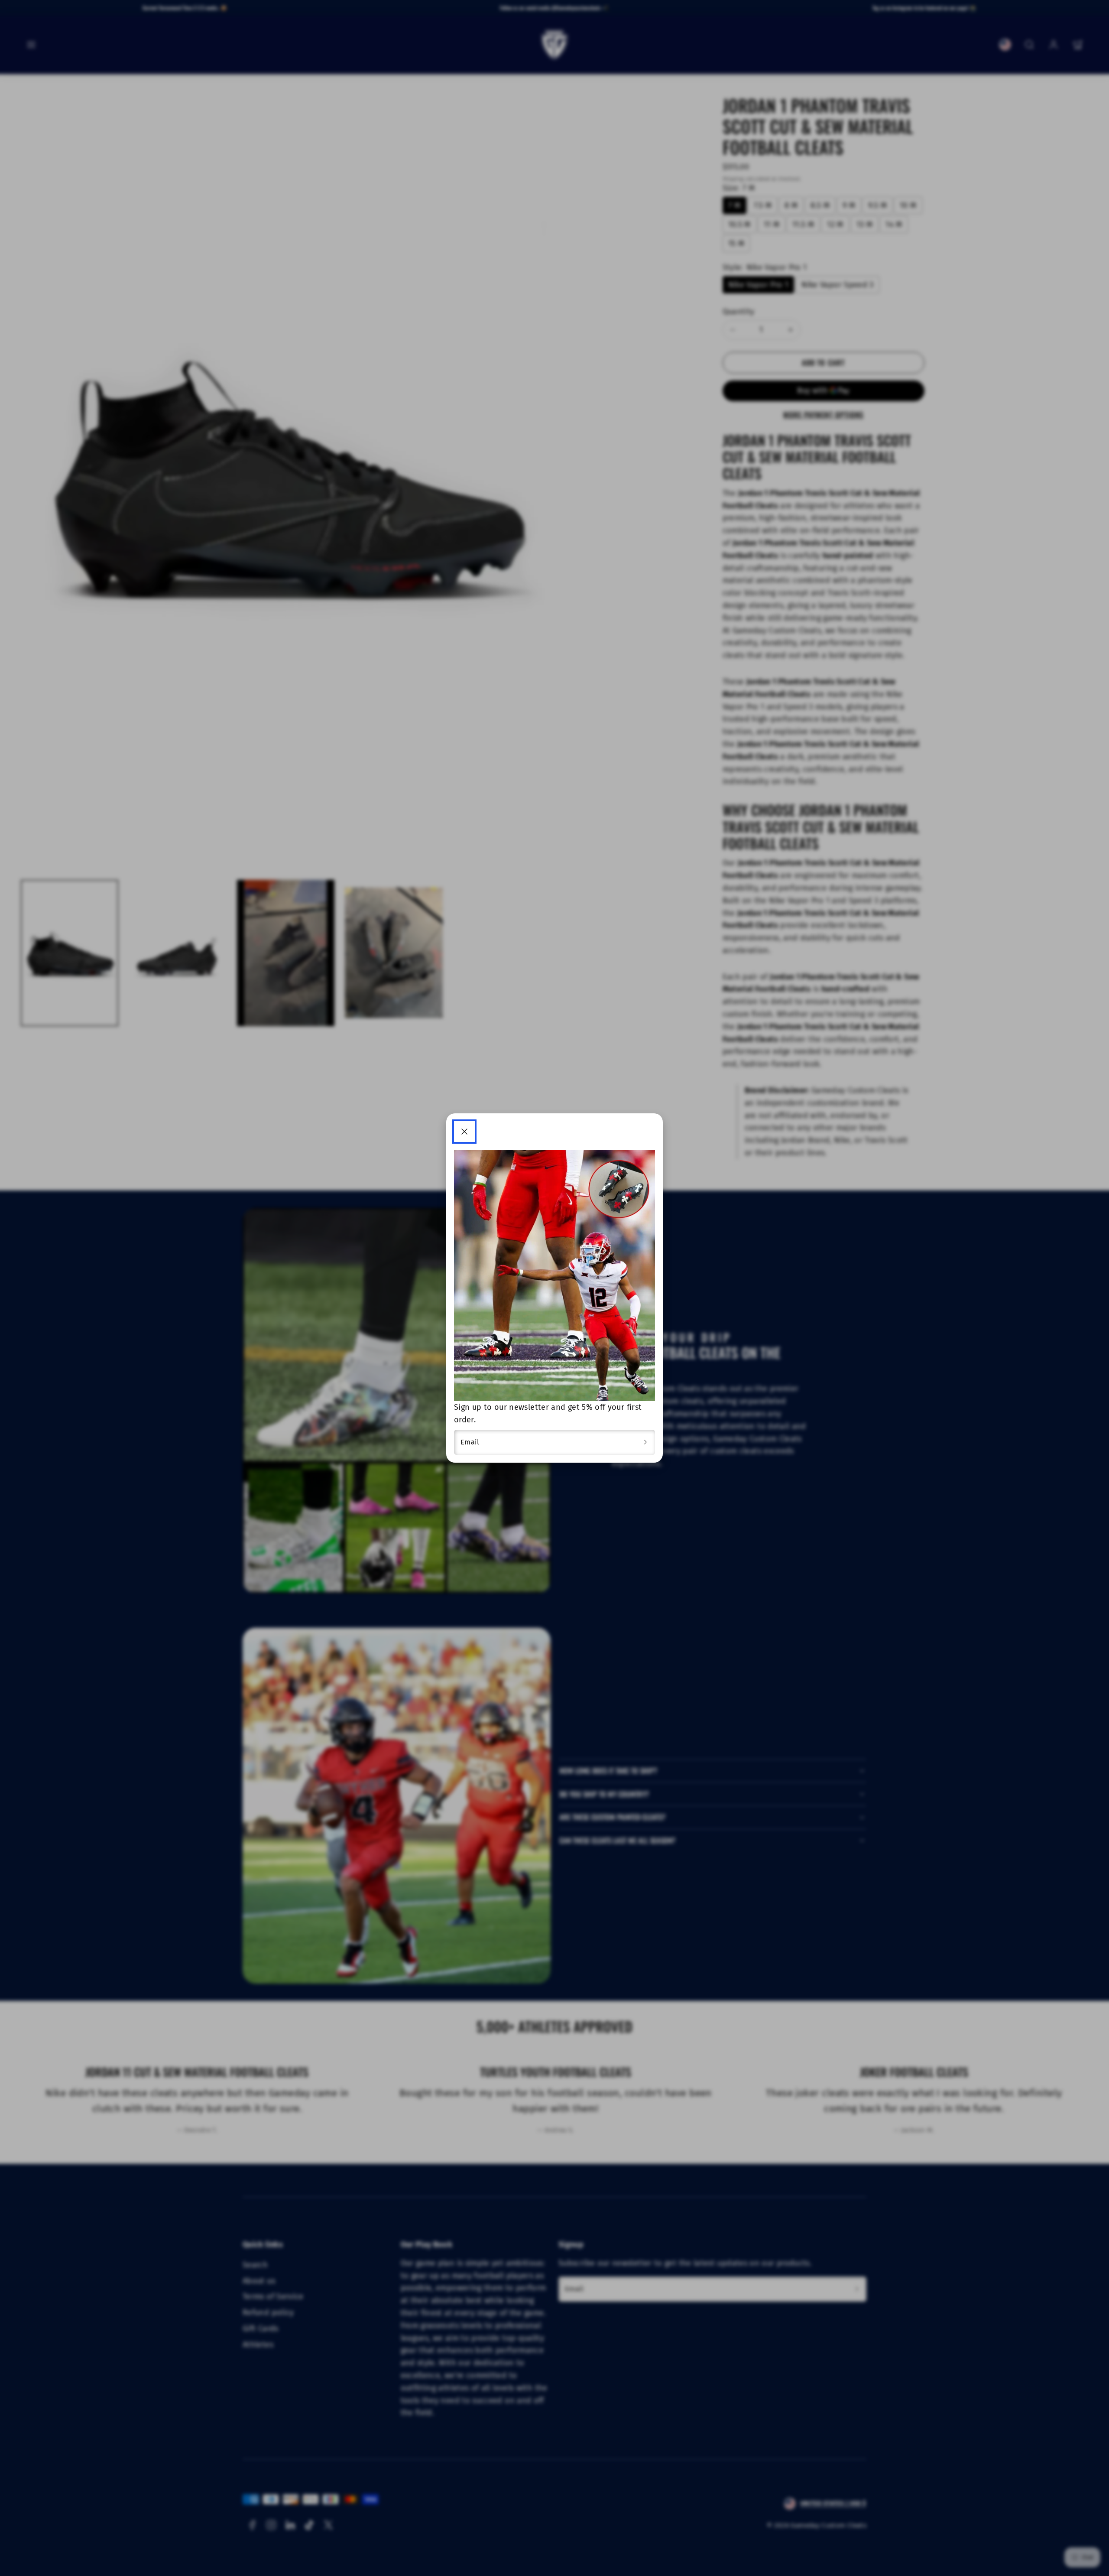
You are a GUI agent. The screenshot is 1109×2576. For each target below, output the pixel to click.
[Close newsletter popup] (464, 1132)
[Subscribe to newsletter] (645, 1442)
